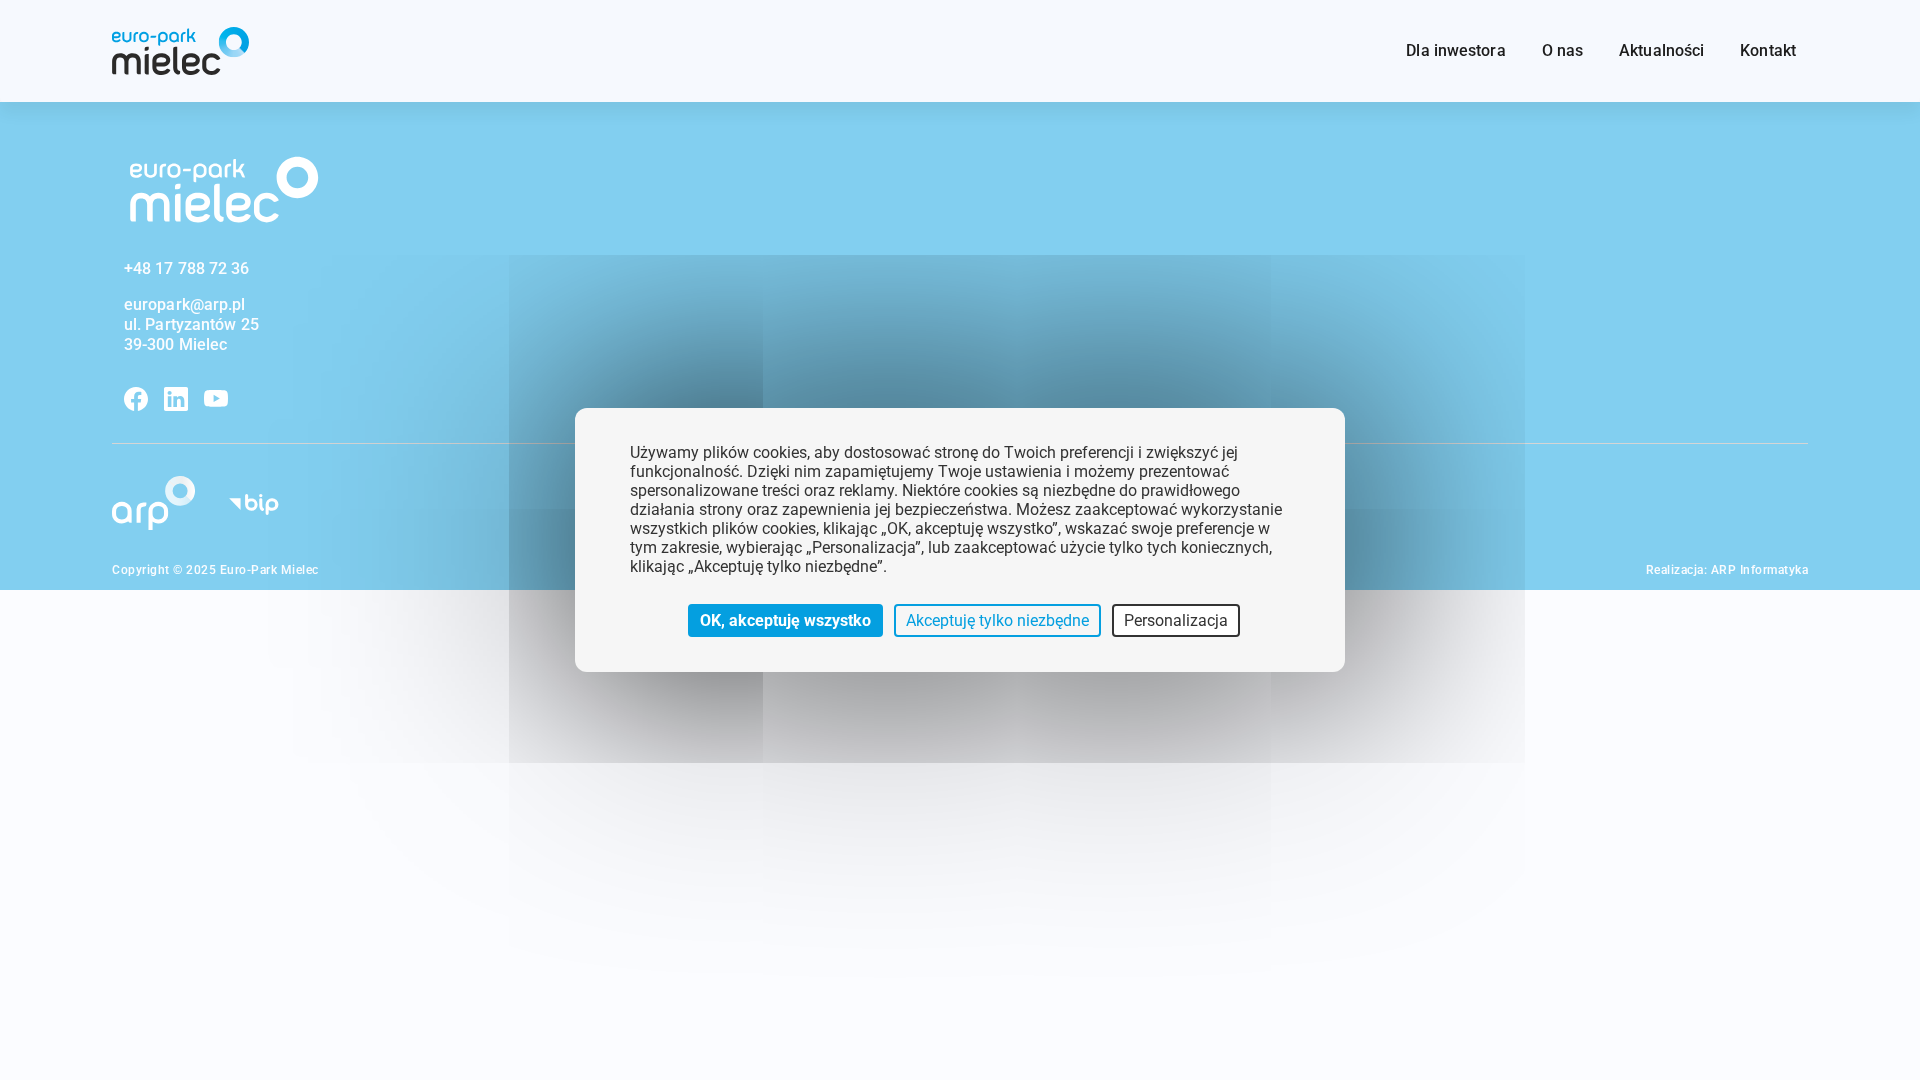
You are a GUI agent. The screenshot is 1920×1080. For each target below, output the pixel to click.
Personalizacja (1176, 620)
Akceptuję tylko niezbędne (997, 620)
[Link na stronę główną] (180, 51)
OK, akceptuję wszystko (785, 620)
